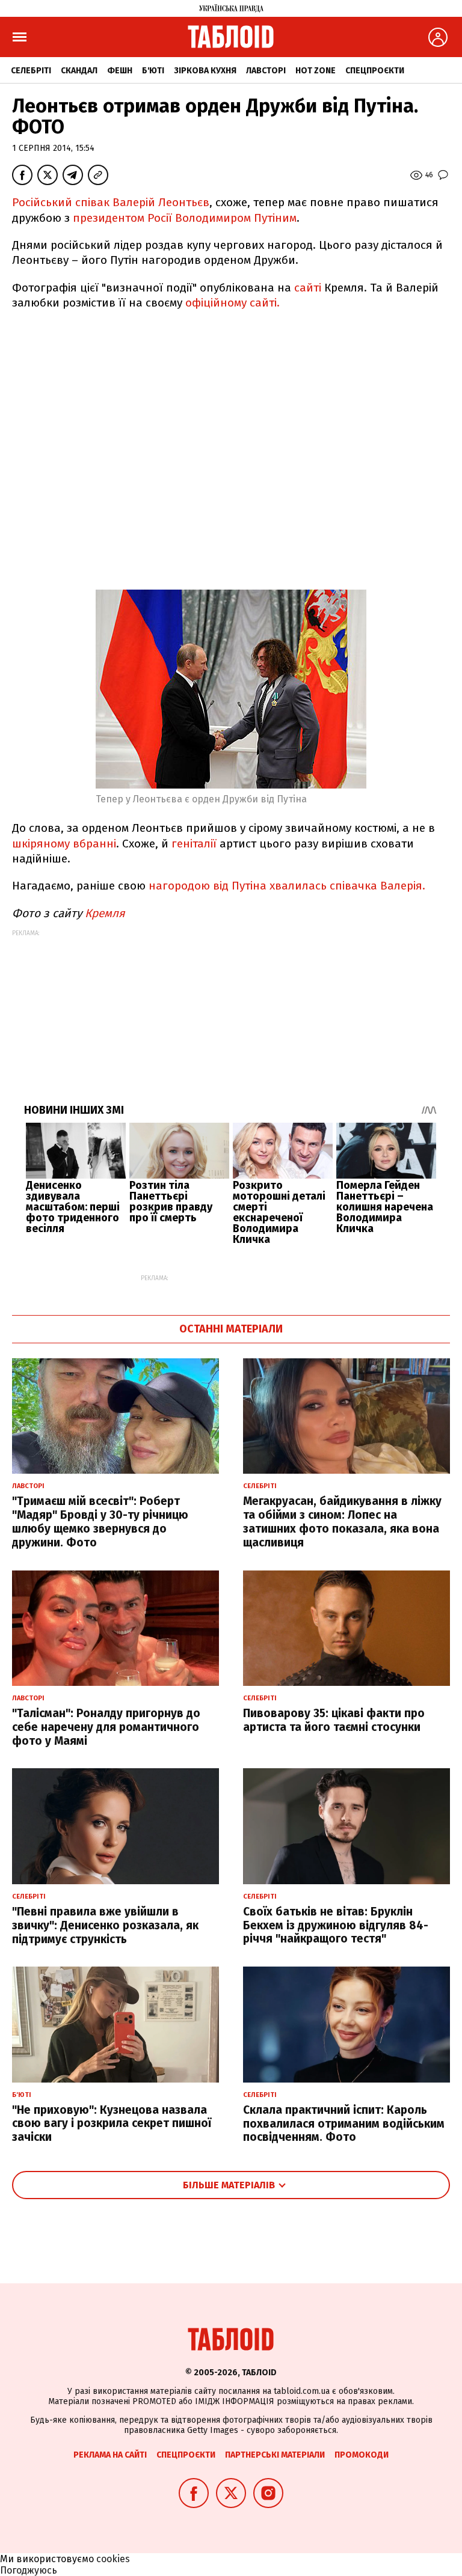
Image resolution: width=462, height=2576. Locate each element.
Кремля (105, 913)
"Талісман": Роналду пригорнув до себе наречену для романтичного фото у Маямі (106, 1727)
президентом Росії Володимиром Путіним (185, 218)
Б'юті (153, 71)
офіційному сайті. (233, 303)
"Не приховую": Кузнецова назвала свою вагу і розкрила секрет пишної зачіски (112, 2124)
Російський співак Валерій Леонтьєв (111, 202)
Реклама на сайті (110, 2455)
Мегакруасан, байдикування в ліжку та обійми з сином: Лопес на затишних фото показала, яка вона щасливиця (342, 1521)
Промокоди (362, 2455)
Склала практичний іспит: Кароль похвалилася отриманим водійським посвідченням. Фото (344, 2124)
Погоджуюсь (29, 2570)
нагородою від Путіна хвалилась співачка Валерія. (287, 886)
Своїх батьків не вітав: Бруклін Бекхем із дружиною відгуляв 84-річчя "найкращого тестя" (336, 1925)
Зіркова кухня (205, 71)
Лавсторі (266, 71)
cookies (113, 2559)
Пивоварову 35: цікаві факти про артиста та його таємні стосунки (334, 1720)
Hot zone (316, 71)
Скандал (79, 71)
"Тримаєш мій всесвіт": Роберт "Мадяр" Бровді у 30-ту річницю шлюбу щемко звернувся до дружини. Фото (100, 1521)
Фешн (120, 71)
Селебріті (31, 71)
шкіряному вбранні (64, 844)
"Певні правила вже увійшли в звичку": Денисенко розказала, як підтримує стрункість (105, 1925)
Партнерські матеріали (275, 2455)
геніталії (196, 844)
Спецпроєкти (375, 71)
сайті (308, 288)
